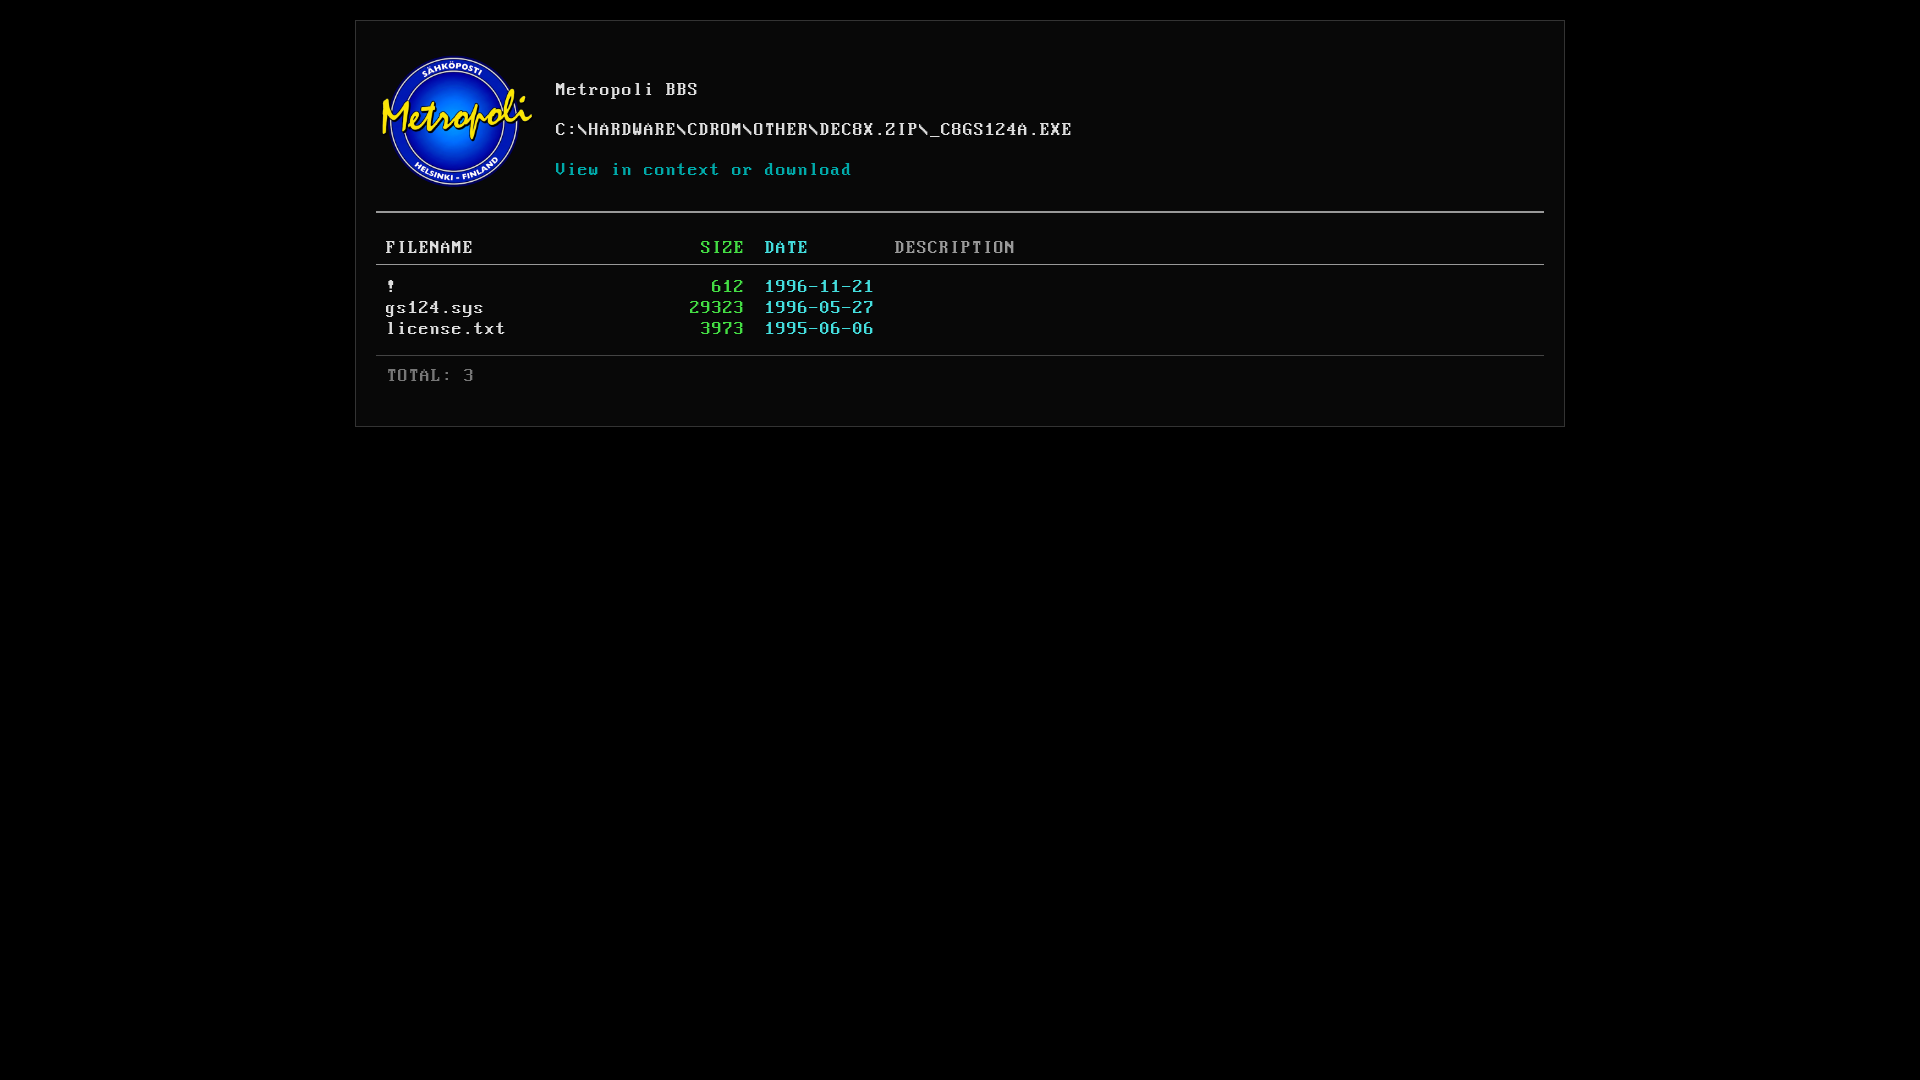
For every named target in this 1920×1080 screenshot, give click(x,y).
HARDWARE (633, 130)
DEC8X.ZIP (869, 130)
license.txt (446, 329)
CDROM (715, 130)
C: (567, 130)
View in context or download (704, 170)
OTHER (781, 130)
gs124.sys (435, 308)
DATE (787, 248)
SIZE (723, 248)
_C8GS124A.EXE (1001, 130)
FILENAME (430, 248)
